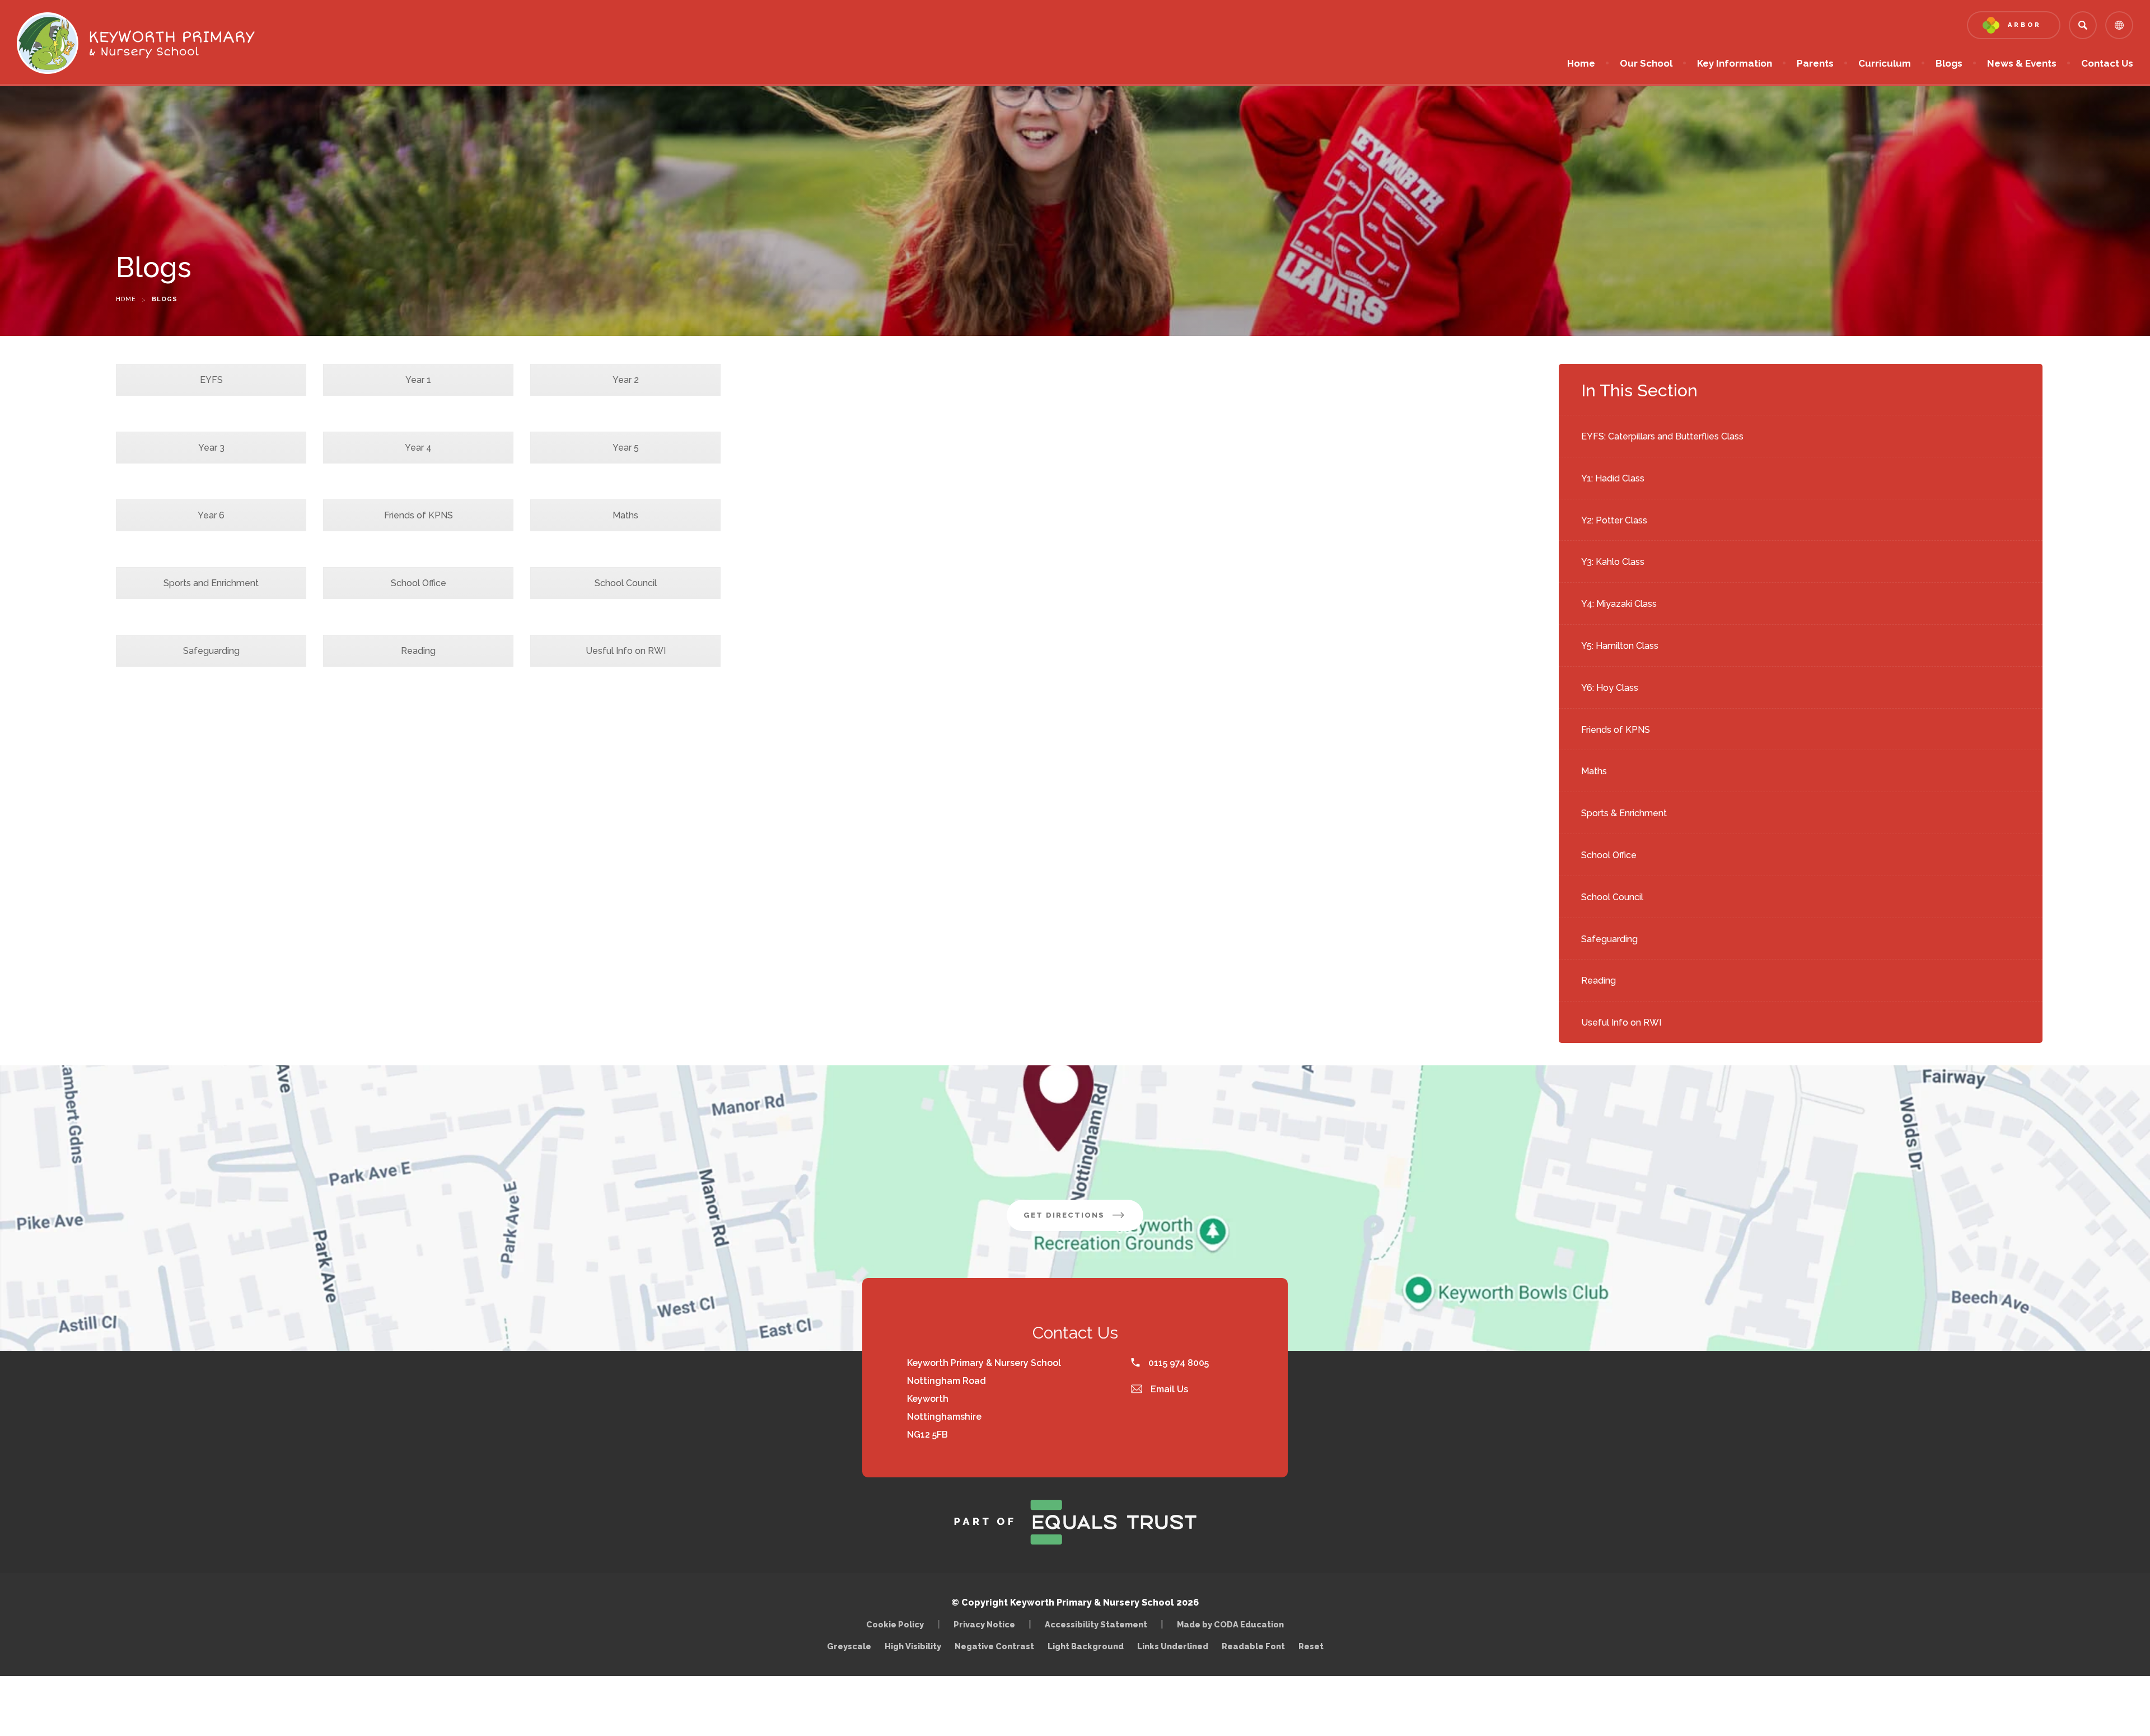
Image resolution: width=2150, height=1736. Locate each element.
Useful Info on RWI (1621, 1023)
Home (1581, 63)
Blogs (1949, 63)
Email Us (1168, 1389)
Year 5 (626, 448)
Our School (1646, 63)
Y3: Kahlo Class (1613, 562)
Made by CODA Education (1233, 1624)
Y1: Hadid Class (1613, 478)
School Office (1609, 855)
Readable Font (1253, 1646)
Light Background (1086, 1646)
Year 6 (211, 515)
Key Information (1735, 63)
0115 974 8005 (1177, 1363)
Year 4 (418, 448)
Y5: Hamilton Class (1620, 646)
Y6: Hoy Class (1610, 688)
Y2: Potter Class (1614, 520)
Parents (1815, 63)
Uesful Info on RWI (626, 651)
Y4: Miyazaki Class (1619, 604)
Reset (1311, 1646)
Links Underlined (1173, 1646)
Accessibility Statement (1096, 1624)
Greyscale (849, 1646)
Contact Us (2107, 63)
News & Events (2022, 63)
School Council (1612, 897)
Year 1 (418, 380)
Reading (1599, 981)
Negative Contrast (994, 1646)
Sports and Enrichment (211, 583)
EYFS (211, 380)
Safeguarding (1609, 939)
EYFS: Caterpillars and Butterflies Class (1662, 436)
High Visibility (913, 1646)
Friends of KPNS (1616, 730)
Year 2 (626, 380)
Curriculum (1885, 63)
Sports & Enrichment (1624, 813)
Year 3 (211, 448)
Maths (1594, 771)
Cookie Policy (895, 1624)
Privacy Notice (984, 1624)
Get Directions (1083, 1221)
